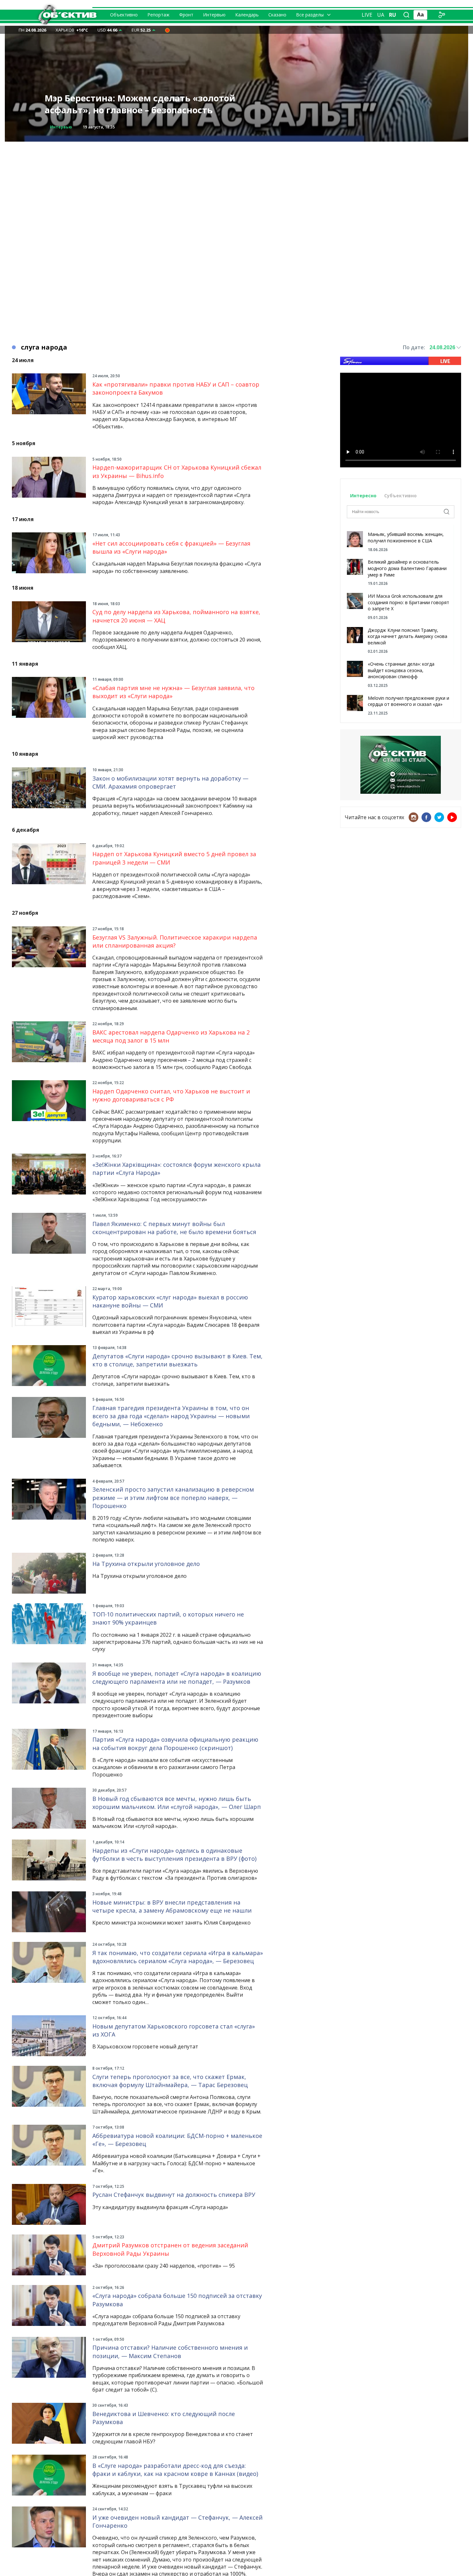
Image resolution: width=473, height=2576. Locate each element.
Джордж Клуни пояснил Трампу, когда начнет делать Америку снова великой (408, 636)
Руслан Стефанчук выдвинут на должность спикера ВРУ (174, 2195)
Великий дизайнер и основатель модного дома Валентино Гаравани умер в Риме (407, 568)
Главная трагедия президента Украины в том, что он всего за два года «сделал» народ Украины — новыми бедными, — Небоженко (171, 1416)
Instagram (413, 817)
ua (381, 15)
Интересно (363, 496)
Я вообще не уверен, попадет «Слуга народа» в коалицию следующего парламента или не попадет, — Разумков (177, 1677)
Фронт (186, 15)
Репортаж (158, 15)
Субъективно (400, 496)
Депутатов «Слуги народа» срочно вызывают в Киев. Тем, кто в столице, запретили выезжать (177, 1360)
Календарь (247, 15)
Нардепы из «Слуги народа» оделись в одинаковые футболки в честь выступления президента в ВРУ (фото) (174, 1855)
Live (367, 15)
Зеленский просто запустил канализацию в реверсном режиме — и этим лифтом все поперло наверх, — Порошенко (173, 1497)
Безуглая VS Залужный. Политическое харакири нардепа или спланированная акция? (175, 941)
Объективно (124, 15)
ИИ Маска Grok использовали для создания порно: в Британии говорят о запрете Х (408, 602)
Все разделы (310, 15)
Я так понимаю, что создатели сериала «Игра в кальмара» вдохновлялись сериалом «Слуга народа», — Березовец (178, 1957)
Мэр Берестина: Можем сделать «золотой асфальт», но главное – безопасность (140, 104)
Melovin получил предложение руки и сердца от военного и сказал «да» (408, 701)
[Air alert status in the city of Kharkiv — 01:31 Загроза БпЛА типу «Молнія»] (167, 30)
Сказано (277, 15)
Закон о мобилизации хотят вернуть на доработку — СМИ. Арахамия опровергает (170, 782)
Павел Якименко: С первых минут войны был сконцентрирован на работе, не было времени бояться (174, 1228)
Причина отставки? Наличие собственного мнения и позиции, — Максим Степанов (170, 2351)
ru (393, 15)
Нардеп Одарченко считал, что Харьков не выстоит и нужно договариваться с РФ (171, 1095)
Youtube (452, 817)
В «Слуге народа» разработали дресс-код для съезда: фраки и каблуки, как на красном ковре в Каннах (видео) (175, 2470)
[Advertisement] (236, 187)
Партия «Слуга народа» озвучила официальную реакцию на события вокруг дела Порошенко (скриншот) (175, 1743)
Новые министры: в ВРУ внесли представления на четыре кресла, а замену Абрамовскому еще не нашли (172, 1906)
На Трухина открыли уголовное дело (146, 1564)
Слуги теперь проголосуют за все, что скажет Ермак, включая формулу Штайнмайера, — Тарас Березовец (170, 2081)
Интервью (214, 15)
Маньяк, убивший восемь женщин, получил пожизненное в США (406, 537)
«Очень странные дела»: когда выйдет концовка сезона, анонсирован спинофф (401, 670)
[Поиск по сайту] (406, 15)
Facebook (426, 817)
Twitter (439, 817)
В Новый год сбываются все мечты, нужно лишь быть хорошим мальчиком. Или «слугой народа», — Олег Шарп (177, 1803)
